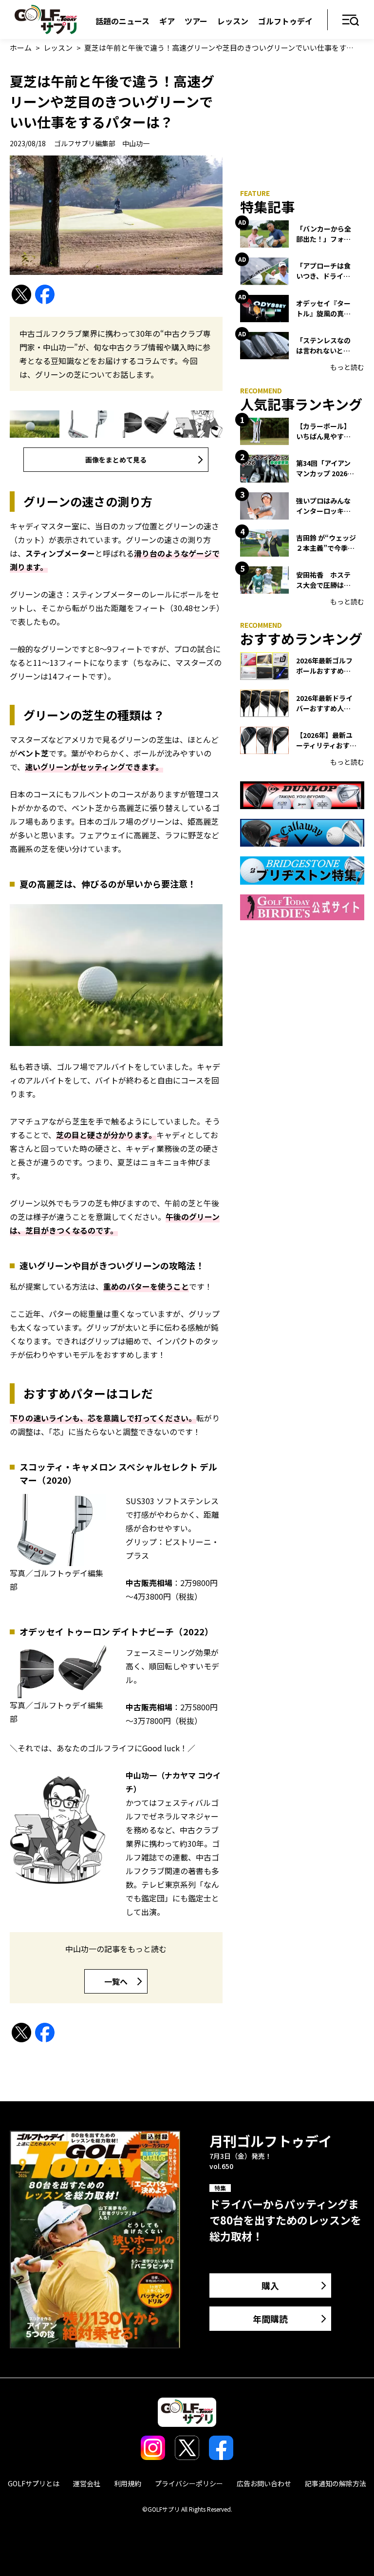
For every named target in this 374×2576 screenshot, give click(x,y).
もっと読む (347, 367)
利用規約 (128, 2483)
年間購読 (270, 2319)
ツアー (196, 21)
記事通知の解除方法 (336, 2483)
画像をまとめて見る (116, 460)
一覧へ (116, 1981)
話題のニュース (122, 21)
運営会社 (87, 2483)
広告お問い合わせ (264, 2483)
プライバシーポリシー (189, 2483)
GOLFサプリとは (34, 2483)
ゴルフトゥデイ (285, 21)
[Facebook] (45, 295)
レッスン (233, 21)
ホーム (21, 48)
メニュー (351, 21)
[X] (21, 295)
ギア (167, 21)
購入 (270, 2285)
